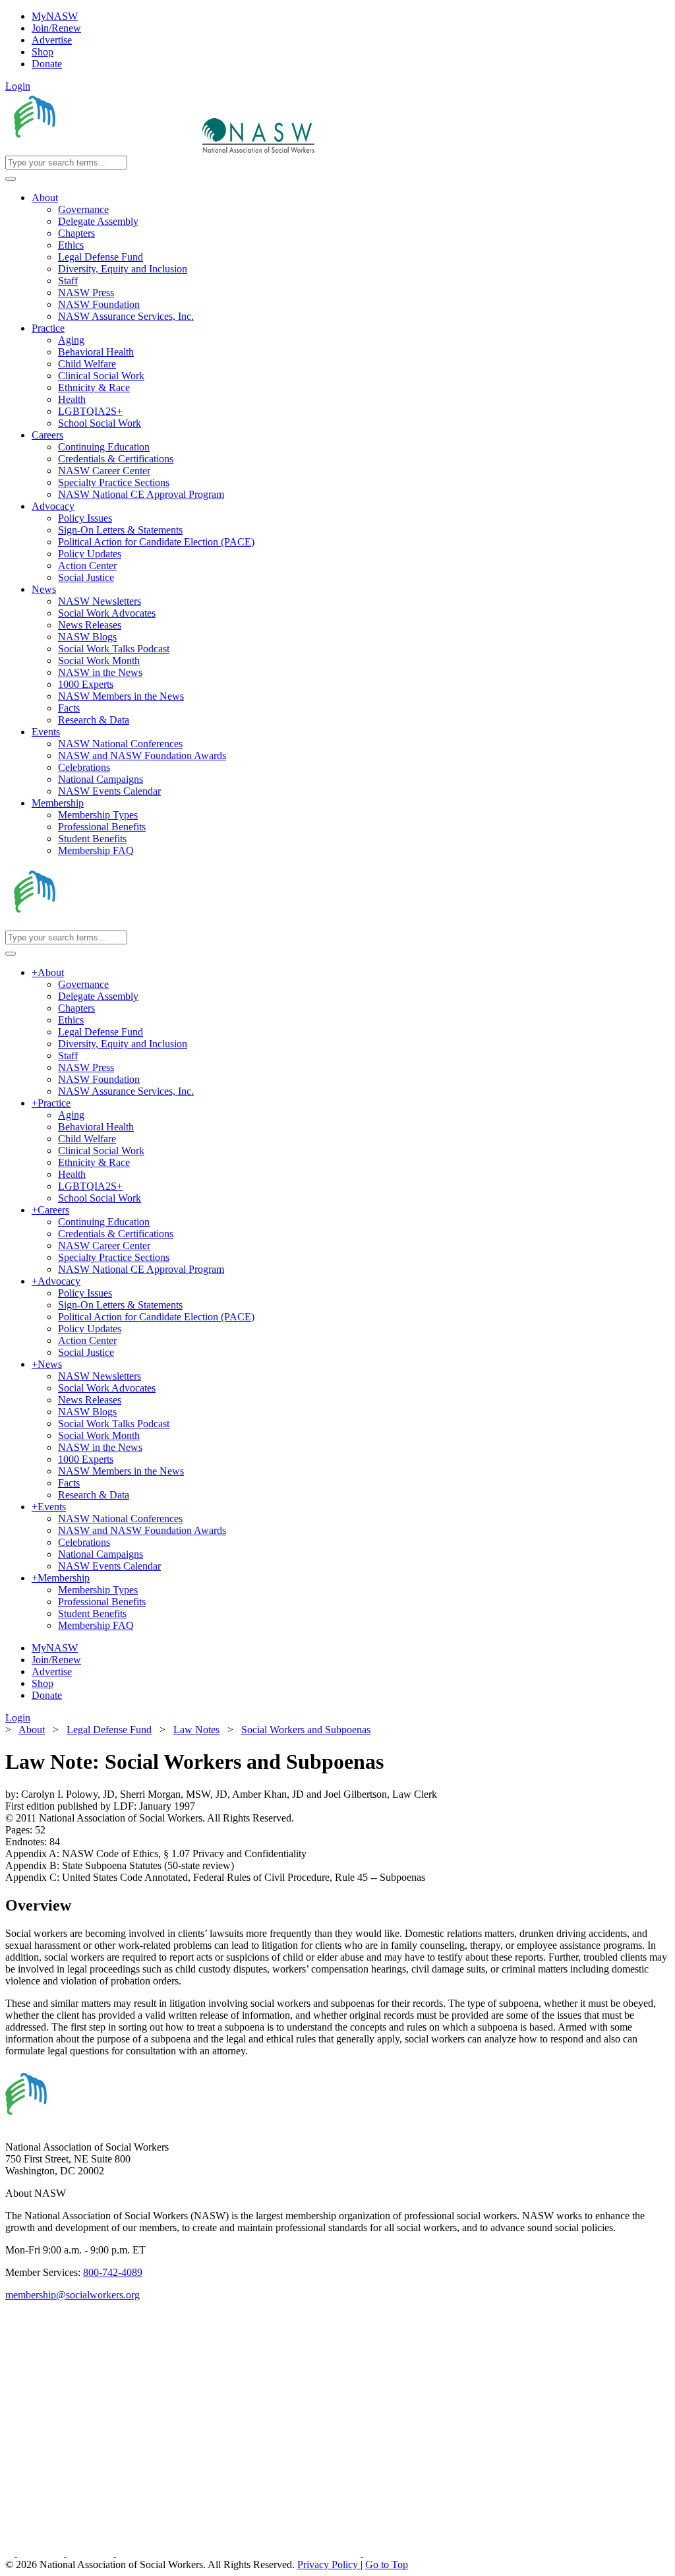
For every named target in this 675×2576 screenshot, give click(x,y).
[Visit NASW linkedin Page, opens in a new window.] (42, 2553)
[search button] (11, 179)
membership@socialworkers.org (73, 2295)
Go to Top (387, 2564)
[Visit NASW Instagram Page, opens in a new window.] (240, 2553)
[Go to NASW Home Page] (103, 149)
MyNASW (55, 16)
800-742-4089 (113, 2272)
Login (18, 86)
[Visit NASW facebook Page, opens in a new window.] (11, 2553)
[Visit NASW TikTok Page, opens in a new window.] (386, 2553)
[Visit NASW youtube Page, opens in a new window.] (91, 2553)
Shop (43, 52)
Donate (47, 64)
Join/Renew (56, 28)
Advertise (52, 40)
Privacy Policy (329, 2564)
